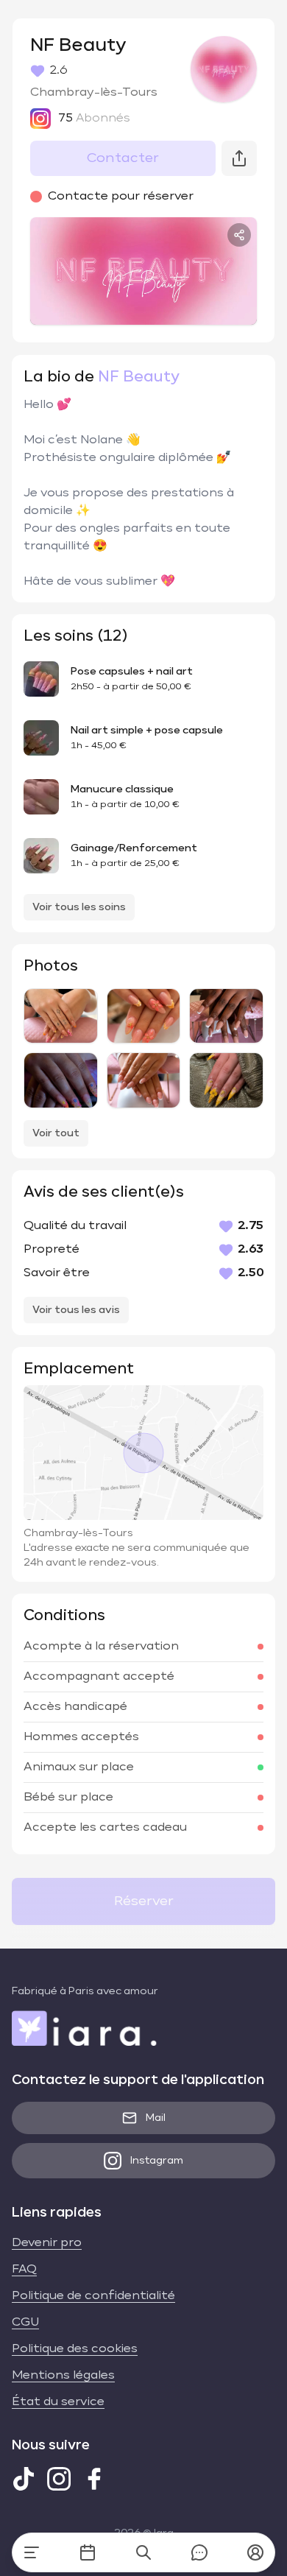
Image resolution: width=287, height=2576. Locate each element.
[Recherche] (143, 2552)
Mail (156, 2118)
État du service (58, 2402)
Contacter (123, 158)
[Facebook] (94, 2479)
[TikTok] (24, 2479)
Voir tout (56, 1133)
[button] (255, 2552)
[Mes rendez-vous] (88, 2552)
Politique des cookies (75, 2349)
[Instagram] (59, 2479)
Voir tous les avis (76, 1310)
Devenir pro (47, 2243)
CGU (25, 2323)
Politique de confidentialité (93, 2296)
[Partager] (239, 235)
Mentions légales (63, 2376)
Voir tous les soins (79, 907)
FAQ (24, 2270)
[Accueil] (32, 2552)
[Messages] (199, 2552)
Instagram (157, 2161)
